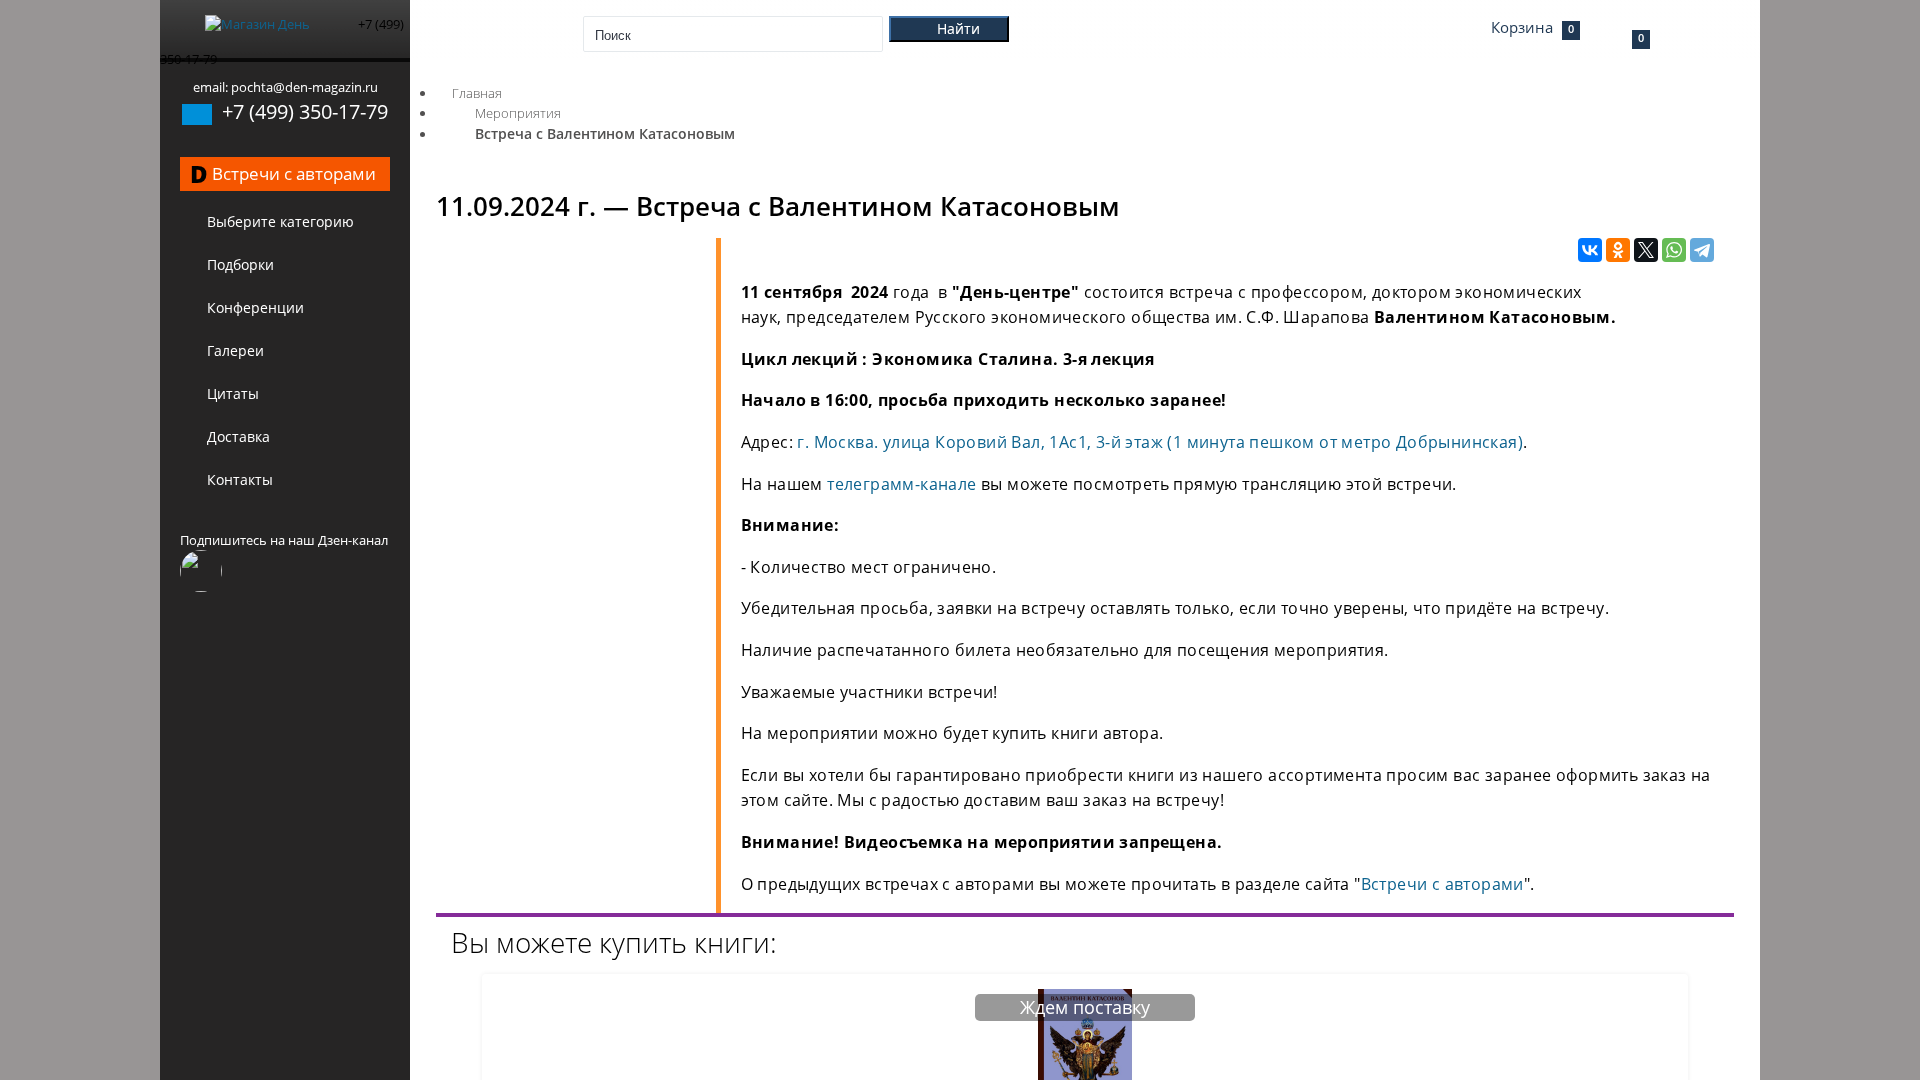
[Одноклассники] (1618, 251)
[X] (1646, 251)
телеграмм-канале (901, 484)
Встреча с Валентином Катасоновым (605, 133)
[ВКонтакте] (1590, 251)
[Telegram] (1702, 251)
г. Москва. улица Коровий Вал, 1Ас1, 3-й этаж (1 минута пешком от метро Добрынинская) (1160, 442)
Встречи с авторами (1442, 884)
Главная (477, 93)
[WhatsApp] (1674, 251)
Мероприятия (518, 113)
